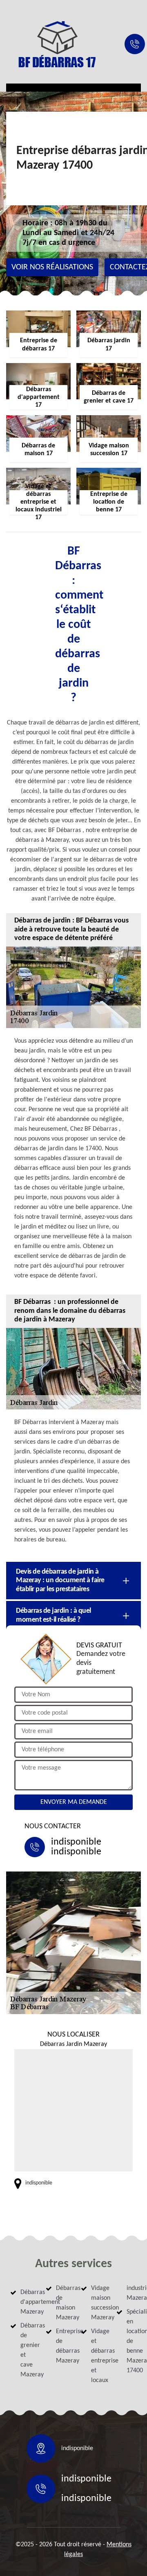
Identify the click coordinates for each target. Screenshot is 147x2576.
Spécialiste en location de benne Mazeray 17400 (132, 2341)
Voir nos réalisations (52, 267)
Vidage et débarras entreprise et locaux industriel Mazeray (114, 2334)
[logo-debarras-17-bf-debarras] (57, 44)
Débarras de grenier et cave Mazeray (26, 2350)
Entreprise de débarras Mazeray (61, 2346)
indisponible (76, 1842)
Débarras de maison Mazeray (61, 2303)
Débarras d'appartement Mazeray (26, 2302)
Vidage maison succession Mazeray (96, 2303)
